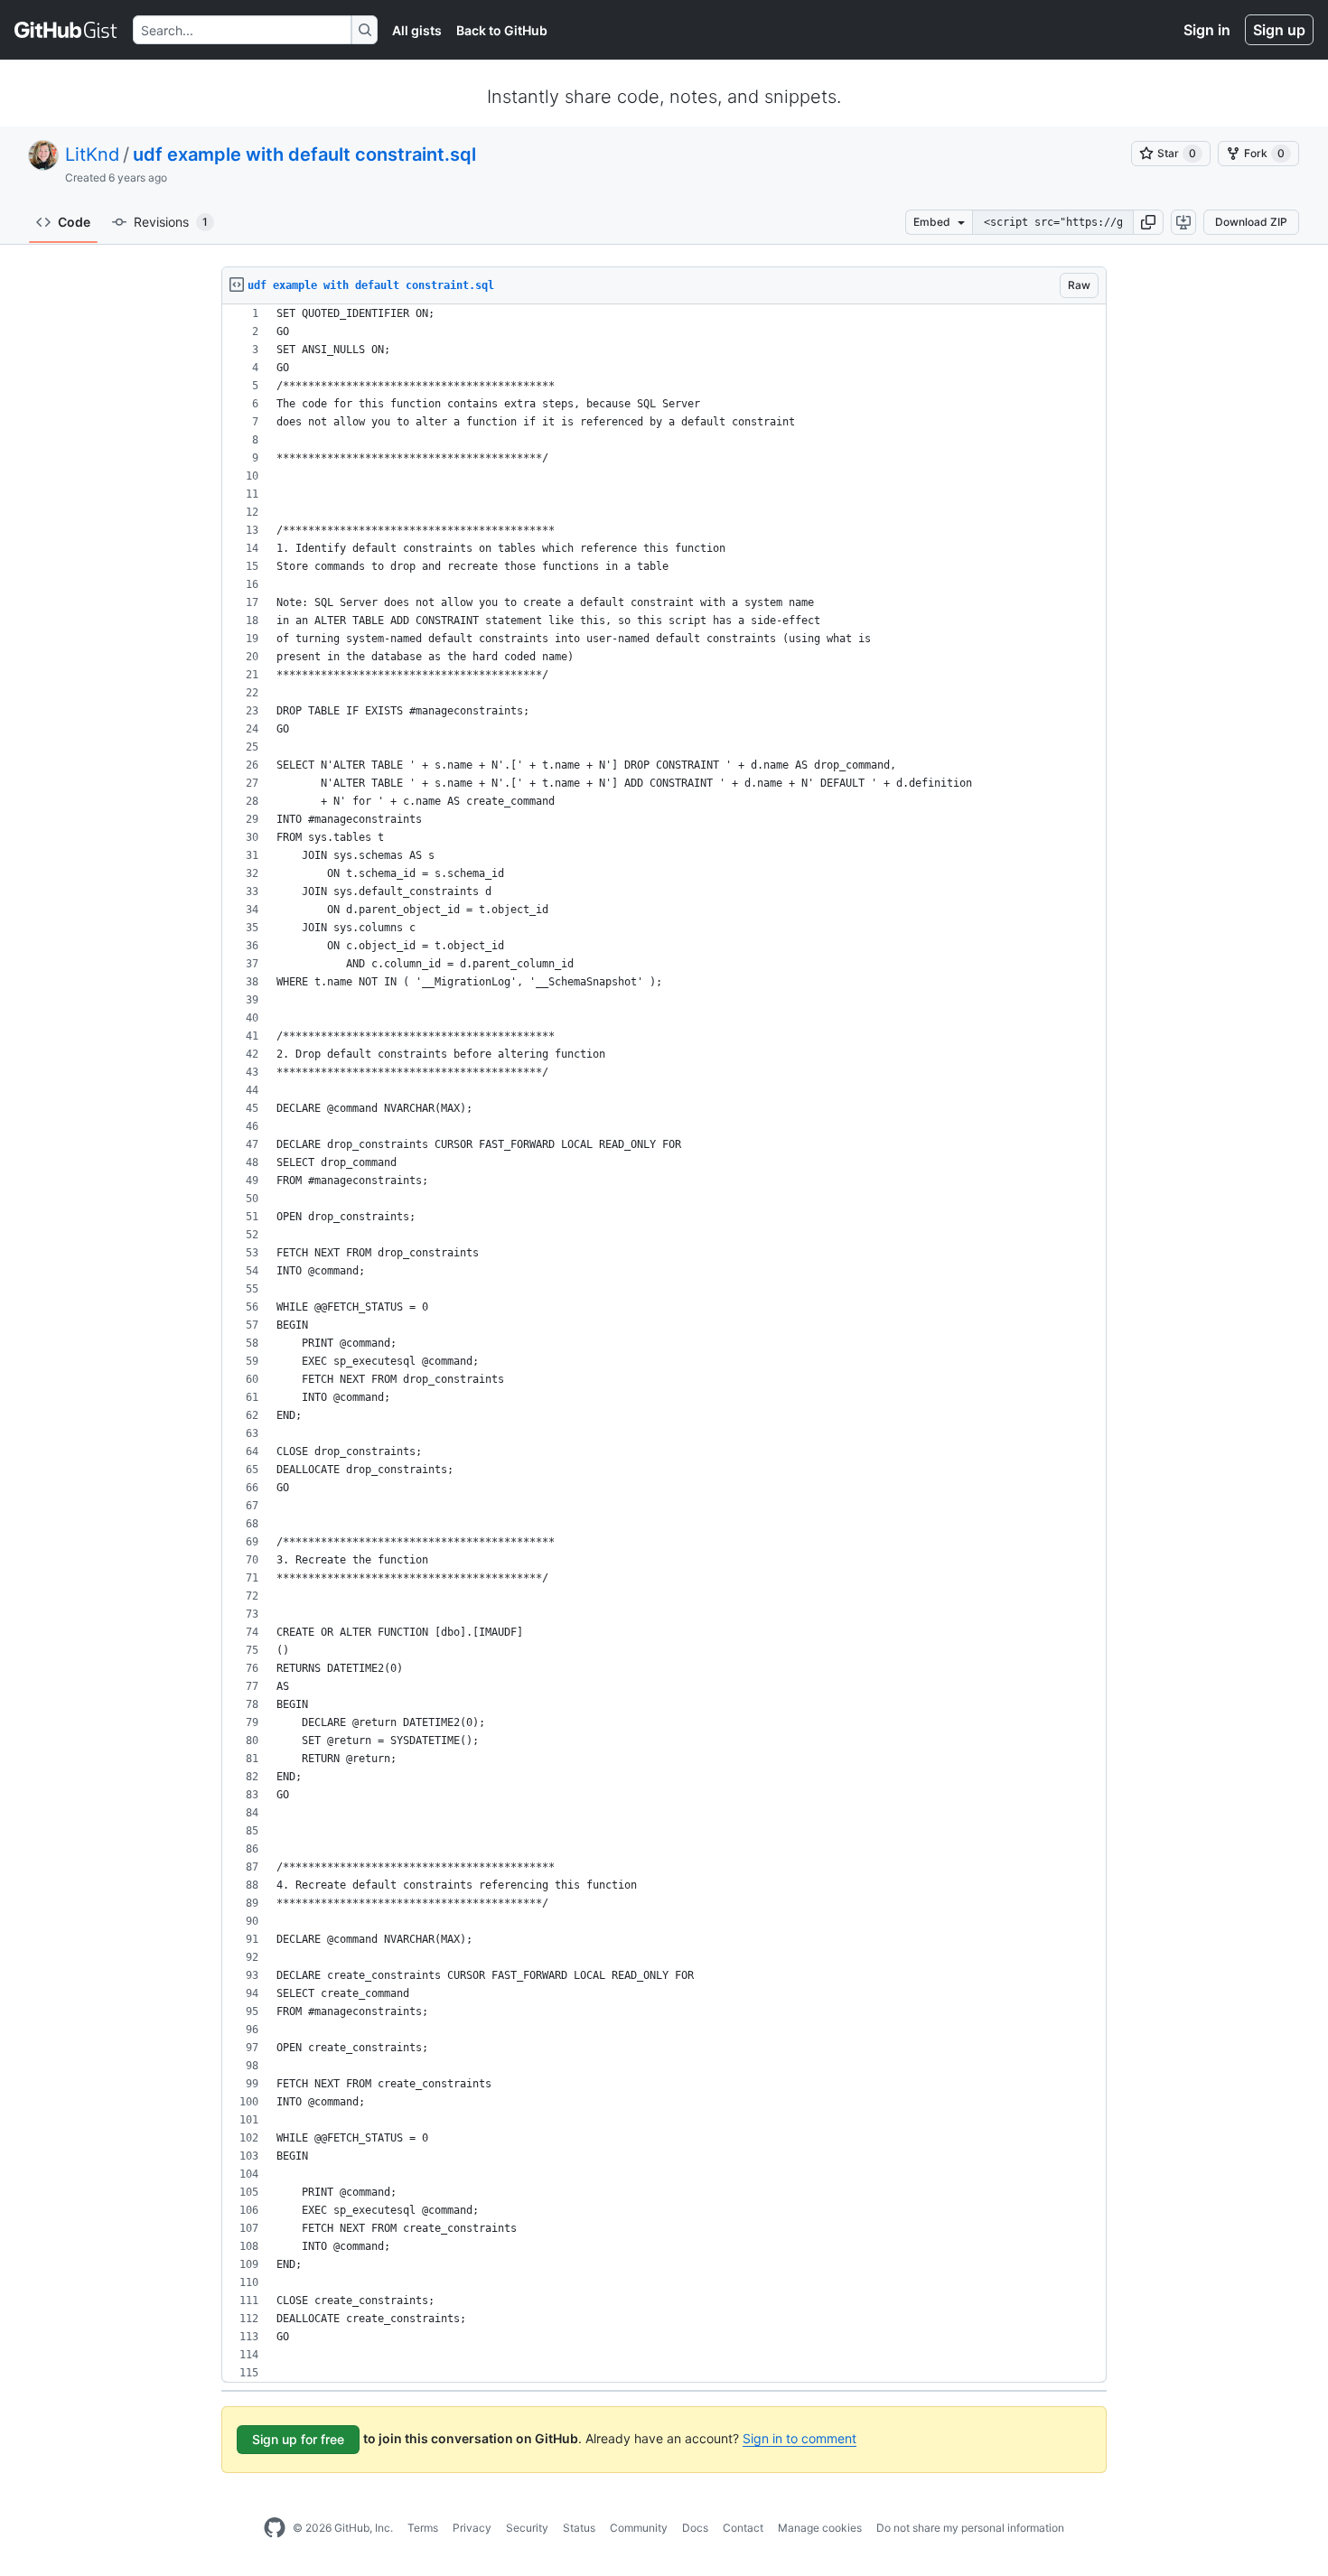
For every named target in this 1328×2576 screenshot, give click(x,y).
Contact (743, 2528)
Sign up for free (298, 2439)
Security (527, 2528)
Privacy (472, 2528)
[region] (664, 1344)
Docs (695, 2528)
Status (579, 2528)
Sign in (1207, 30)
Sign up (1279, 30)
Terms (423, 2528)
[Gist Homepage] (66, 30)
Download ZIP (1251, 222)
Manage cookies (820, 2528)
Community (639, 2528)
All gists (417, 30)
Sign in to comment (800, 2438)
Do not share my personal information (970, 2528)
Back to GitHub (502, 30)
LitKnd (92, 154)
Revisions (171, 222)
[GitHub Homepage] (275, 2528)
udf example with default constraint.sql (304, 154)
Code (74, 222)
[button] (1148, 222)
